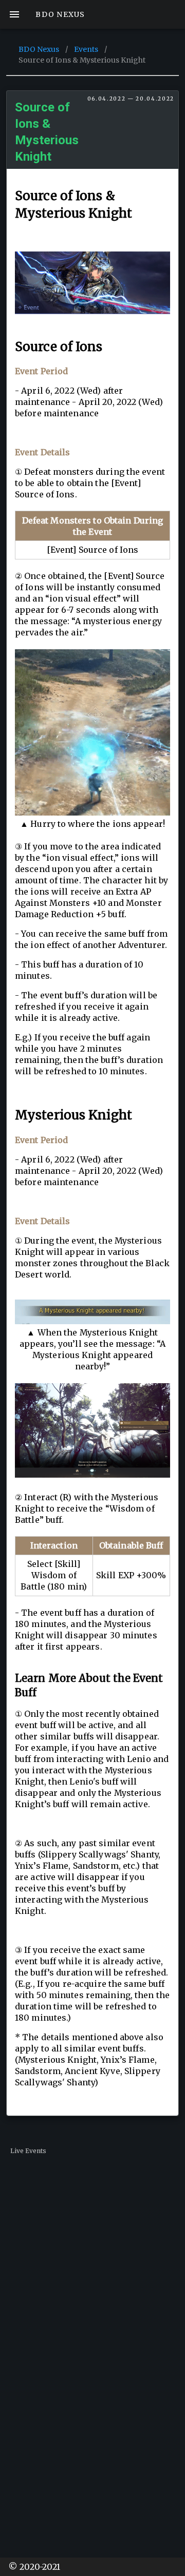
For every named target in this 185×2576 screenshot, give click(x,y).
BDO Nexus (39, 49)
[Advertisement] (92, 2260)
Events (86, 49)
